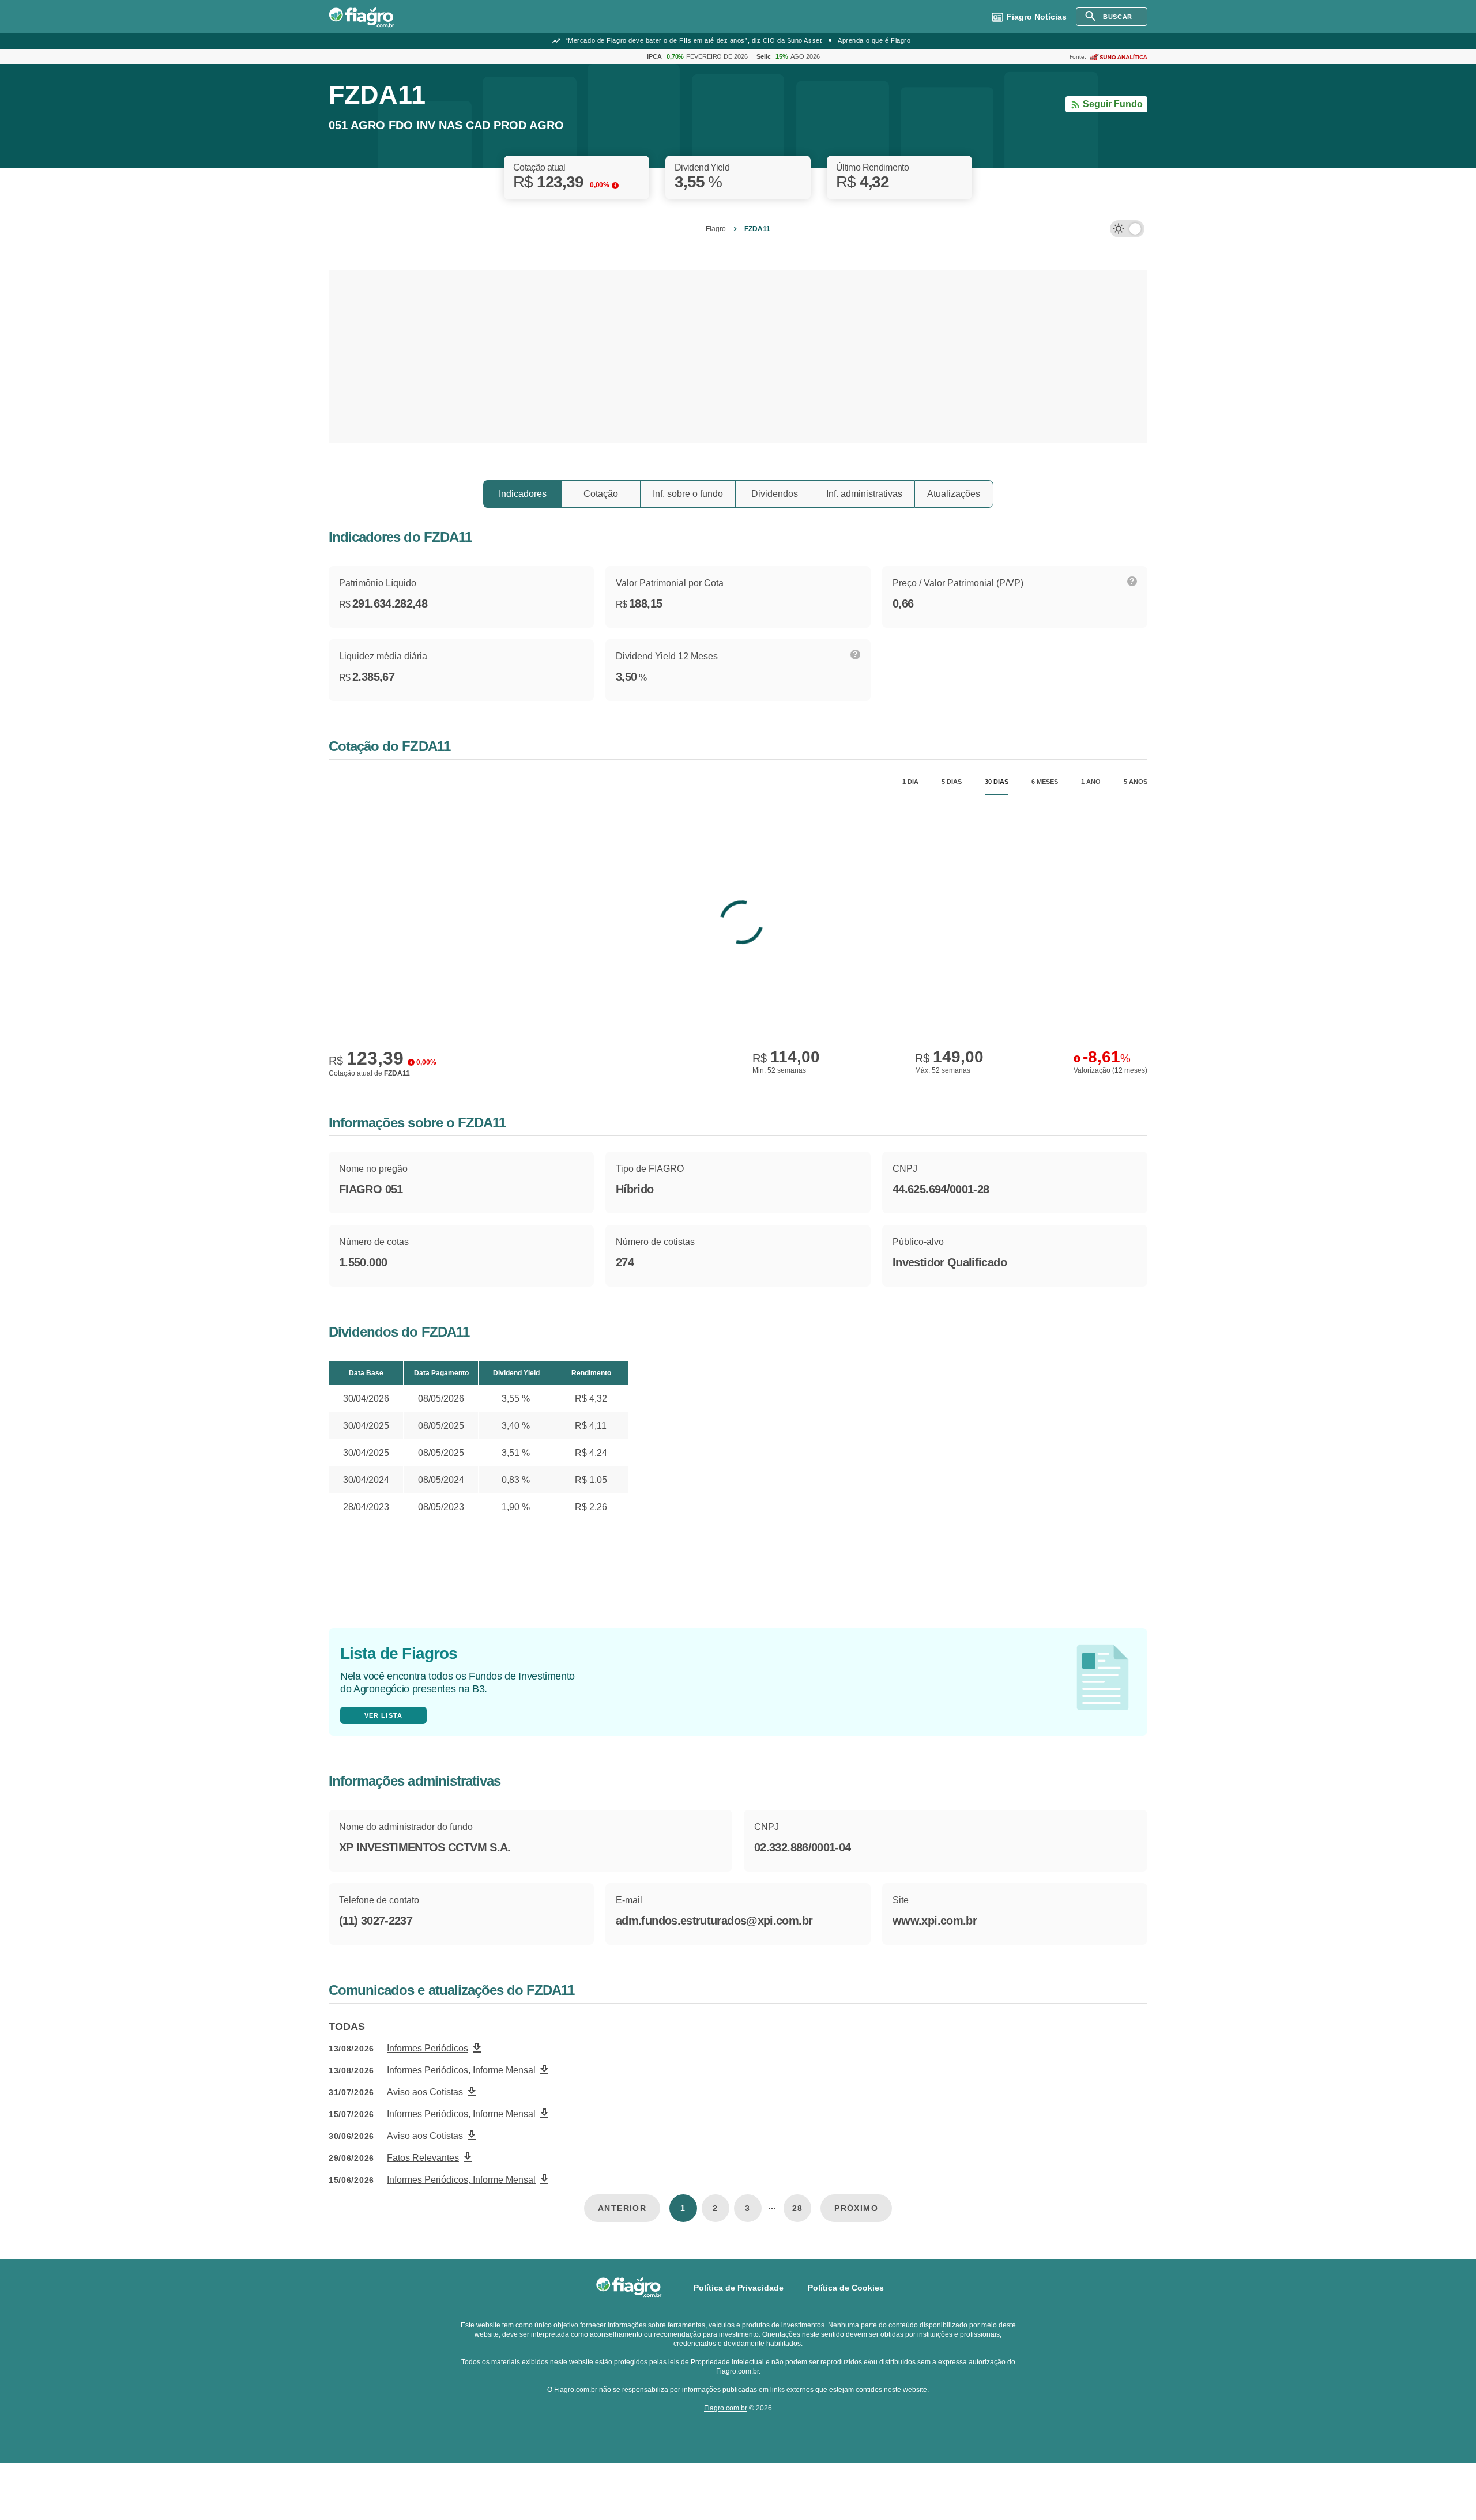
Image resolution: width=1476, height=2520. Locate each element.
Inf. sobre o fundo (688, 494)
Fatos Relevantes (423, 2158)
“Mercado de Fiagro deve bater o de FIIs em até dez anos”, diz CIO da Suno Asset (694, 40)
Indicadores (523, 494)
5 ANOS (1136, 782)
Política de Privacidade (739, 2288)
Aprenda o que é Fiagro (874, 40)
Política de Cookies (846, 2288)
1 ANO (1091, 782)
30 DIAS (997, 782)
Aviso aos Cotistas (425, 2092)
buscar (1117, 17)
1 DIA (910, 782)
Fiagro (716, 229)
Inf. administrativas (864, 494)
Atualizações (954, 494)
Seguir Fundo (1113, 104)
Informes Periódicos (428, 2048)
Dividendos (775, 494)
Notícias (1037, 17)
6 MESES (1045, 782)
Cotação (601, 494)
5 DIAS (952, 782)
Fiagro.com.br (726, 2408)
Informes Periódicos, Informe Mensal (461, 2070)
